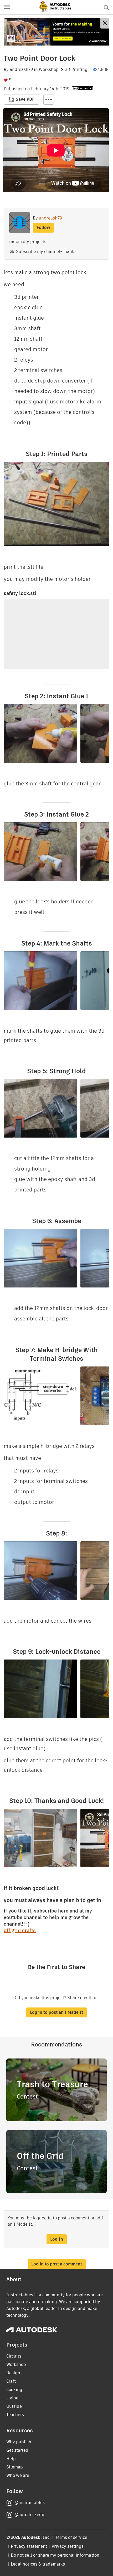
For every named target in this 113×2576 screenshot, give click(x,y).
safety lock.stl (20, 593)
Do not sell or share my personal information (55, 2555)
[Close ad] (105, 23)
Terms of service (71, 2537)
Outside (14, 2406)
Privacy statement (29, 2546)
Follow (43, 227)
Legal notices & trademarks (38, 2564)
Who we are (18, 2475)
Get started (17, 2450)
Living (12, 2398)
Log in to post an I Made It (56, 2012)
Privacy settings (68, 2546)
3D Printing (76, 70)
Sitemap (15, 2467)
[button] (7, 7)
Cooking (14, 2390)
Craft (11, 2381)
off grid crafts (20, 1930)
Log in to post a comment (57, 2264)
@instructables (29, 2503)
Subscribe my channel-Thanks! (47, 252)
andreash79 (21, 70)
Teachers (15, 2415)
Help (11, 2459)
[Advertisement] (56, 32)
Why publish (19, 2442)
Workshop (49, 70)
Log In (57, 2239)
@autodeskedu (29, 2515)
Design (13, 2373)
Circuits (14, 2356)
